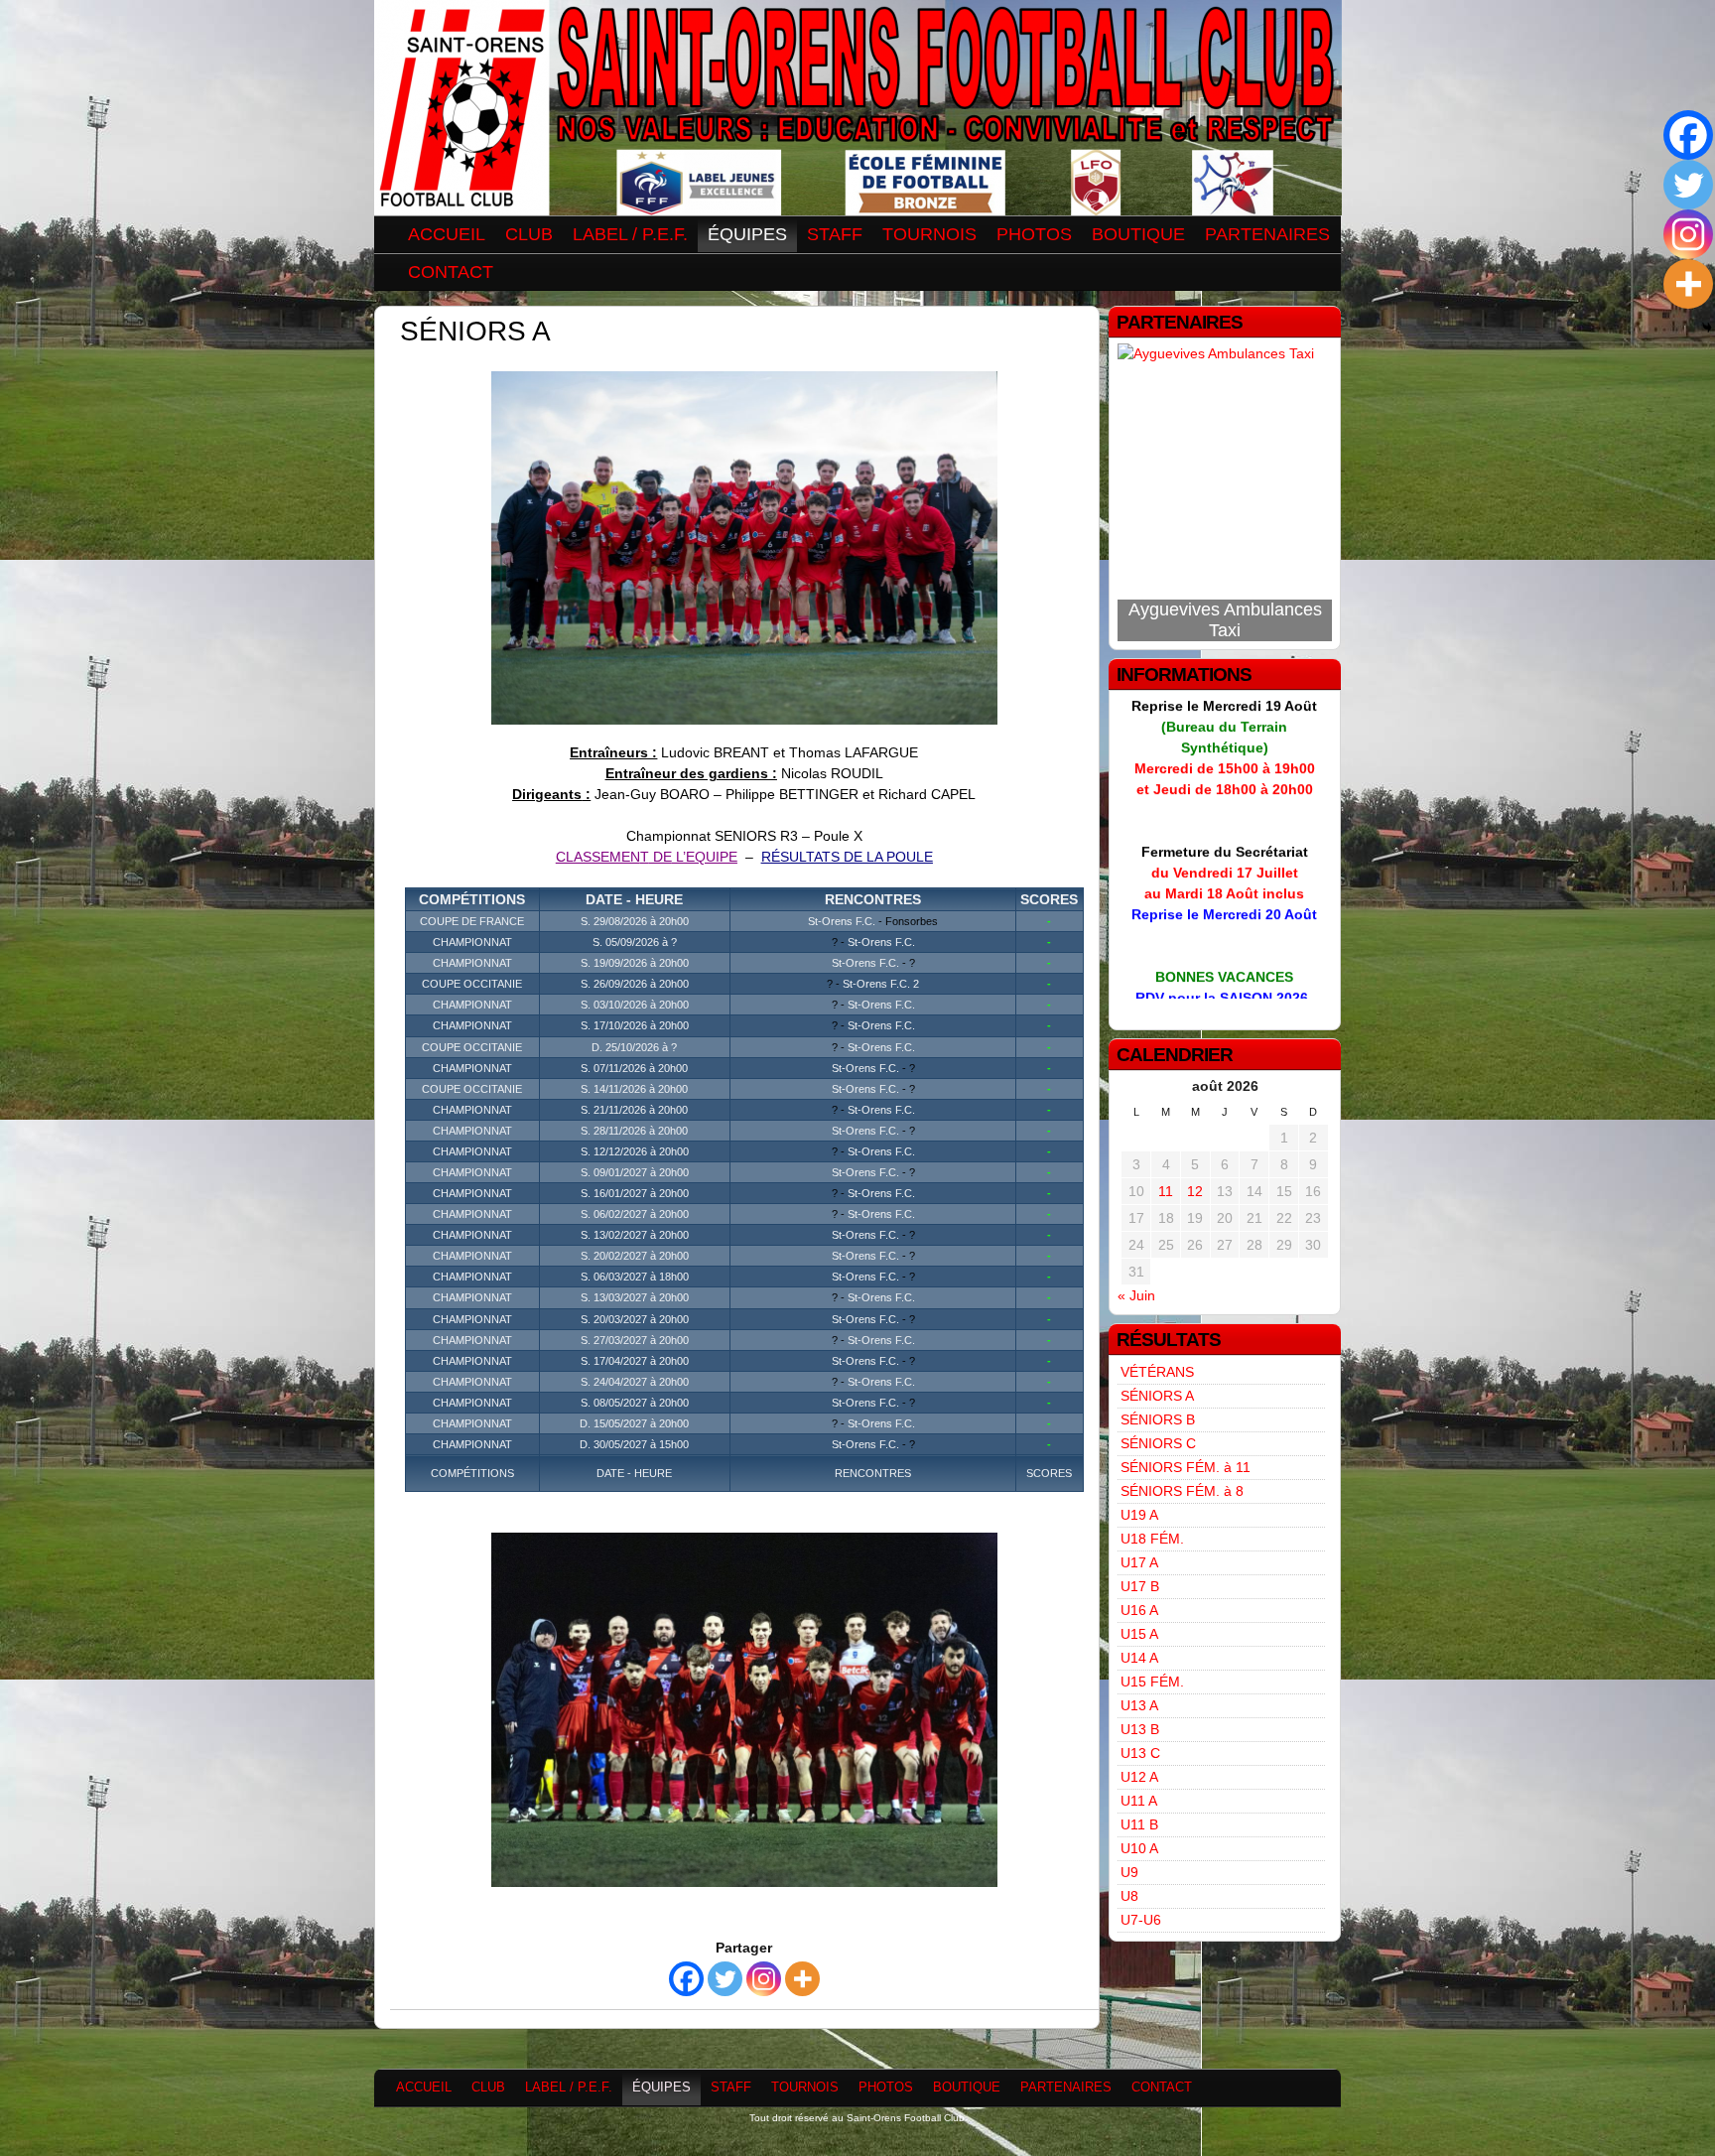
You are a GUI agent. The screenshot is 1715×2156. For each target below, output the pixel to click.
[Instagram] (764, 1979)
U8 (1129, 1896)
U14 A (1139, 1658)
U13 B (1140, 1729)
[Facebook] (686, 1979)
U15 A (1139, 1634)
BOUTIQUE (1138, 234)
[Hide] (1707, 328)
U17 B (1140, 1586)
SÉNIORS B (1158, 1419)
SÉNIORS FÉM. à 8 (1182, 1491)
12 (1195, 1191)
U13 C (1140, 1753)
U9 (1129, 1872)
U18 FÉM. (1152, 1539)
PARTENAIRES (1267, 234)
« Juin (1136, 1295)
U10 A (1139, 1848)
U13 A (1139, 1705)
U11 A (1139, 1801)
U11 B (1139, 1824)
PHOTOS (1034, 234)
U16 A (1139, 1610)
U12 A (1139, 1777)
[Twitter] (725, 1979)
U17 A (1139, 1562)
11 (1166, 1191)
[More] (802, 1979)
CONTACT (451, 272)
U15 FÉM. (1152, 1682)
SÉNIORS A (1157, 1396)
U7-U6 (1141, 1920)
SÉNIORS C (1158, 1443)
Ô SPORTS (1225, 630)
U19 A (1139, 1515)
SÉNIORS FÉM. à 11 (1186, 1467)
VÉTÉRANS (1157, 1372)
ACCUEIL (447, 234)
